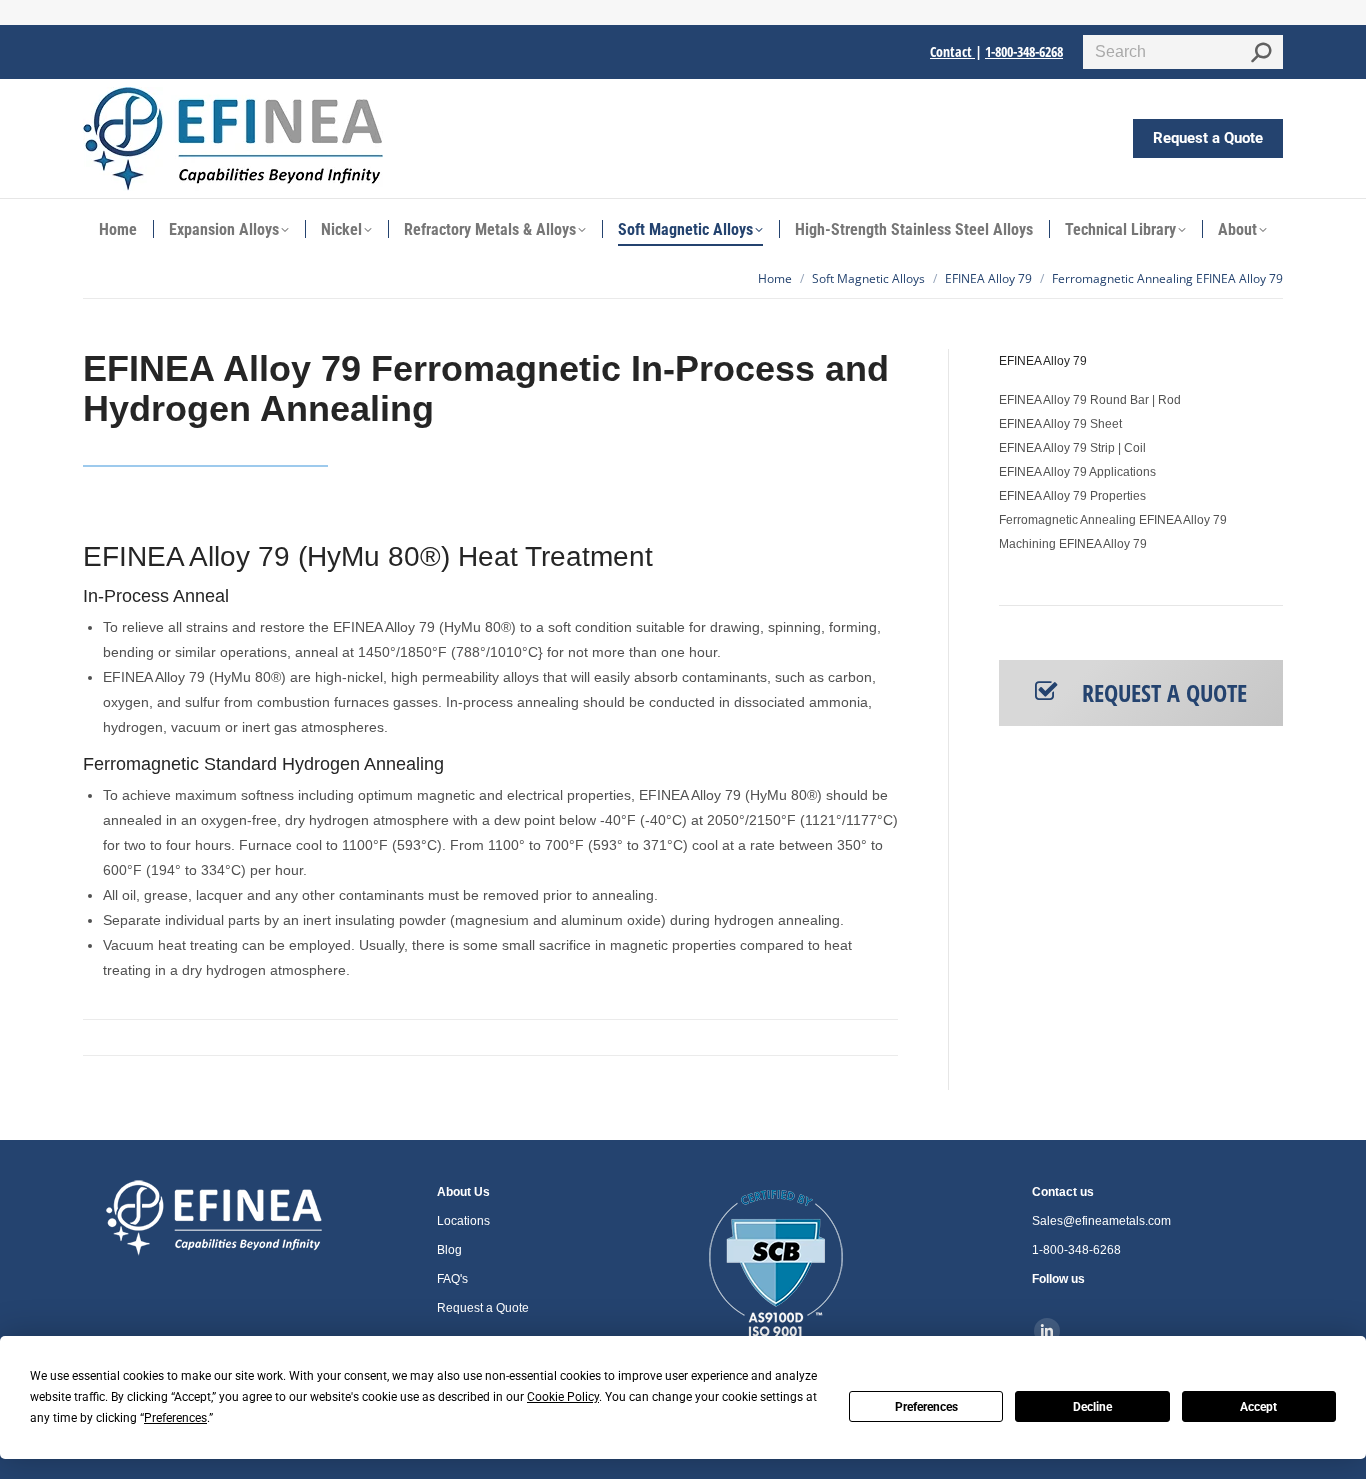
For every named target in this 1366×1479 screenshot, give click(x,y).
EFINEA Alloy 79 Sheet (1060, 424)
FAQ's (452, 1279)
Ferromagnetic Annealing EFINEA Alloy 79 (1113, 520)
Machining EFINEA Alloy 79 (1073, 544)
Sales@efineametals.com (1101, 1221)
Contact (952, 51)
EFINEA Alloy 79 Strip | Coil (1072, 448)
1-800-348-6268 (1024, 51)
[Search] (1261, 52)
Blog (449, 1250)
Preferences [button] (175, 1418)
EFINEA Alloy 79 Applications (1077, 472)
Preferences (926, 1407)
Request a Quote (483, 1308)
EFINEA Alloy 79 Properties (1072, 496)
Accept (1258, 1407)
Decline (1092, 1407)
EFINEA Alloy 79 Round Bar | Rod (1090, 400)
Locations (463, 1221)
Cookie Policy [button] (563, 1397)
